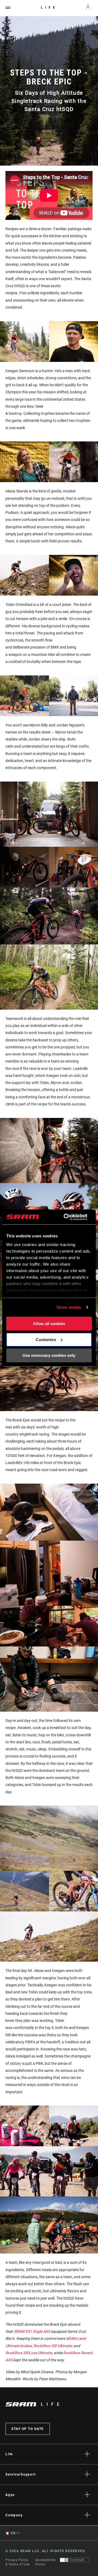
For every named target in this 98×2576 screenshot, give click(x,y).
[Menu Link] (8, 8)
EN (13, 2533)
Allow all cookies (49, 1324)
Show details (69, 1307)
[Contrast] (64, 2560)
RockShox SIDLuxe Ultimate (29, 2353)
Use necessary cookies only (49, 1355)
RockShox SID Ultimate (53, 2346)
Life (49, 8)
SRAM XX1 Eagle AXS (32, 2331)
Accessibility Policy (46, 2562)
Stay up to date (28, 2429)
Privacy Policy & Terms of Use (18, 2562)
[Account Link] (88, 8)
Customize (46, 1340)
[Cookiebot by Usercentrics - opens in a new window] (65, 1217)
